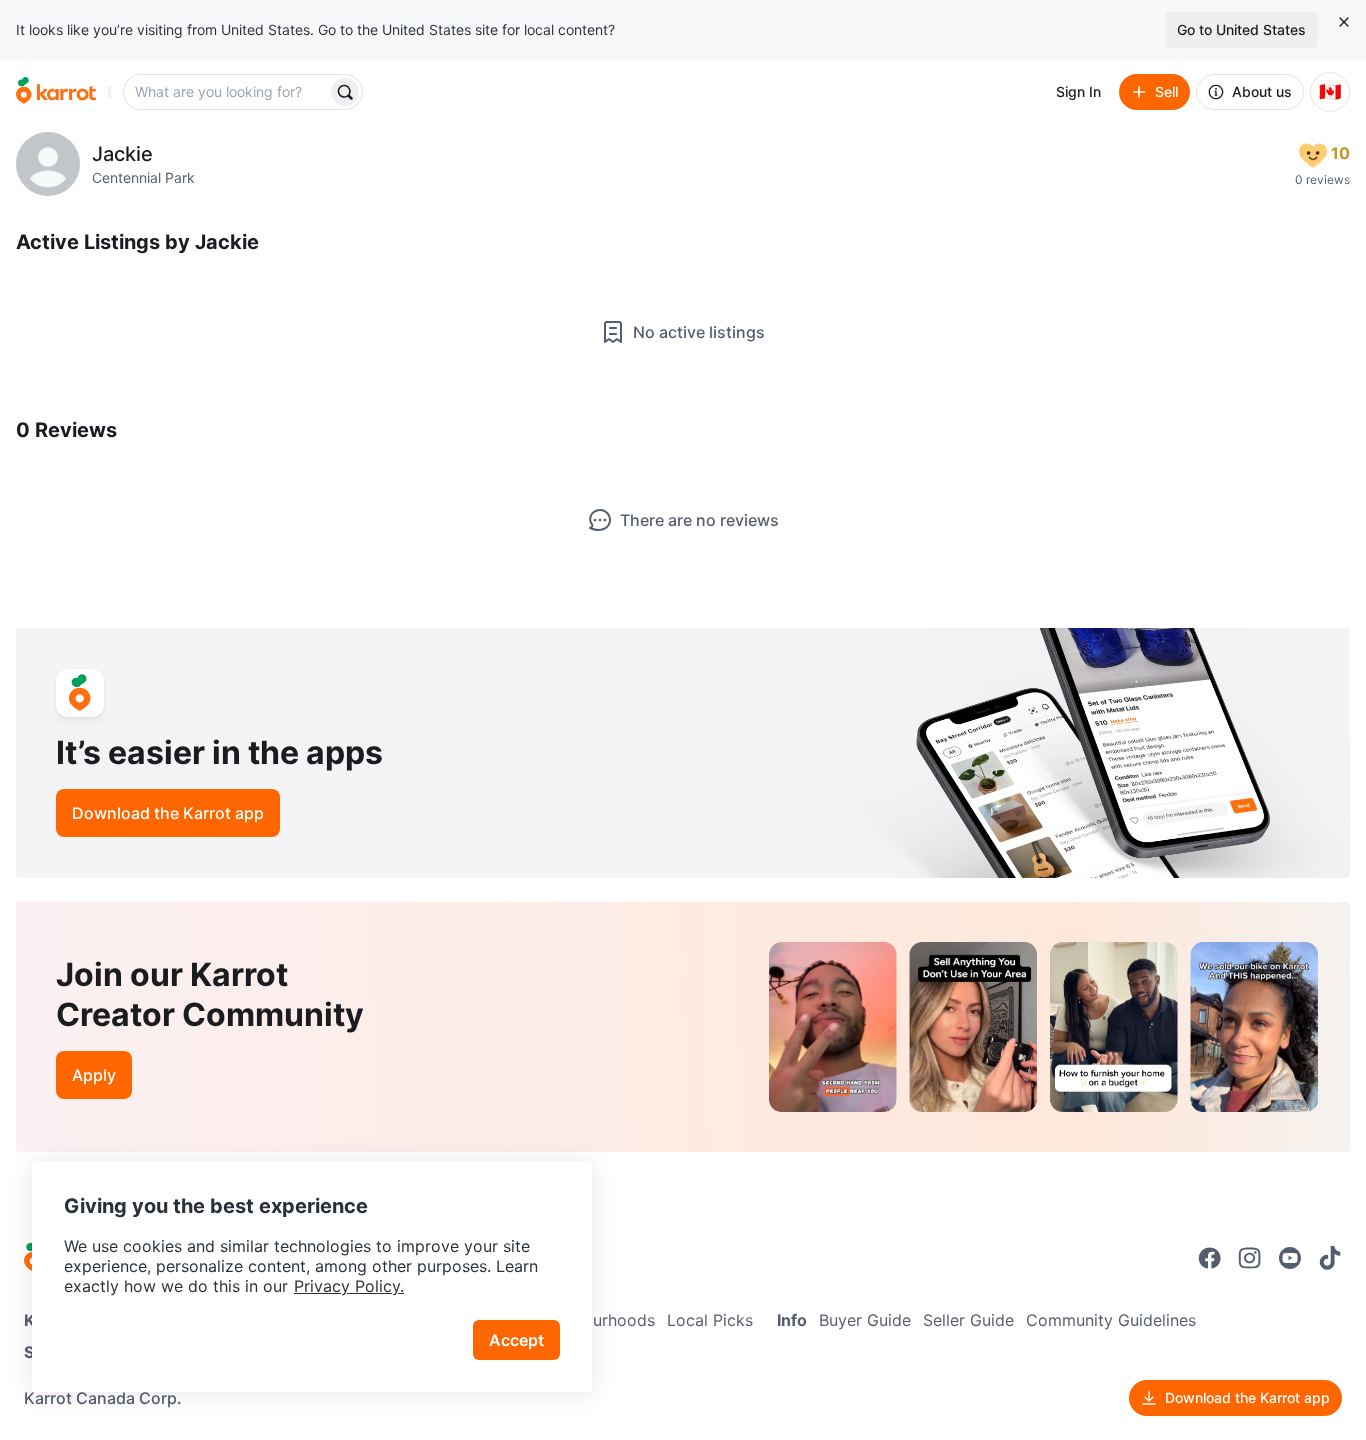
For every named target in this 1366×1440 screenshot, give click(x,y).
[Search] (345, 92)
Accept (516, 1340)
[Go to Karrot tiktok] (1330, 1258)
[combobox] (227, 92)
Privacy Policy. (349, 1286)
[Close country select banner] (1344, 22)
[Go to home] (56, 92)
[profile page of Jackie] (48, 164)
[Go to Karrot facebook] (1210, 1258)
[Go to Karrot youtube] (1290, 1258)
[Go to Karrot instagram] (1250, 1258)
